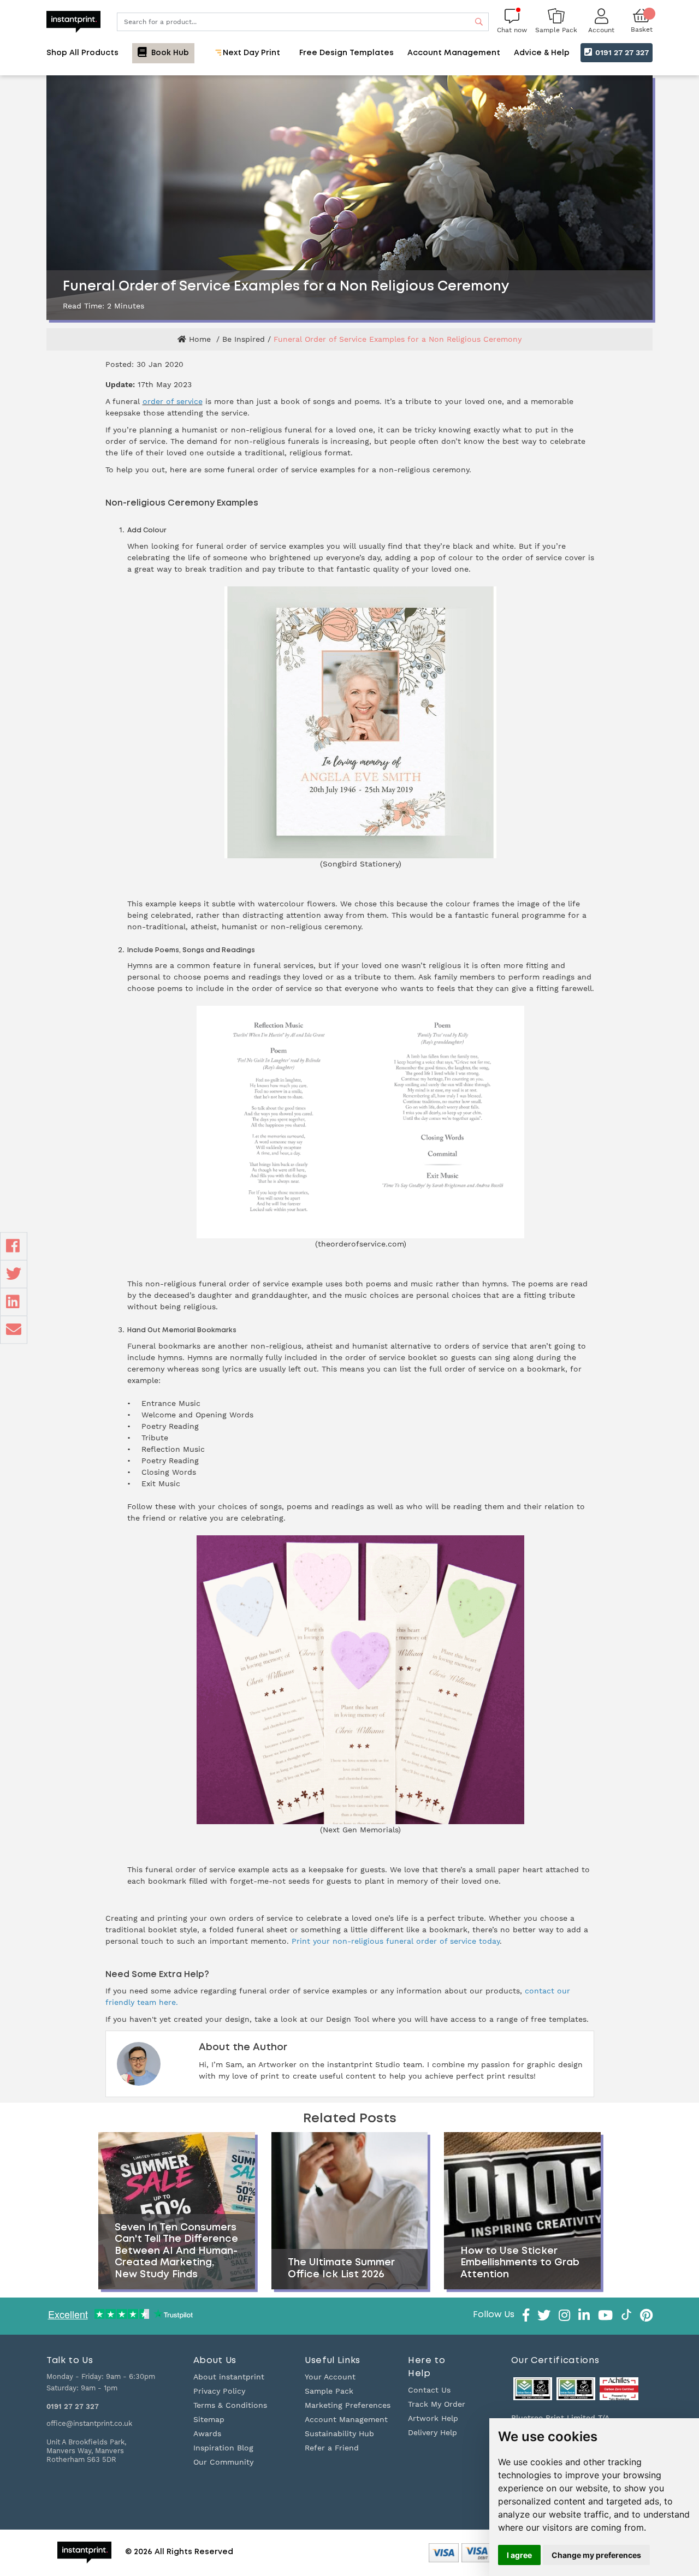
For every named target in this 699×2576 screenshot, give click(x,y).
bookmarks (181, 1346)
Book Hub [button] (169, 53)
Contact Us (429, 2390)
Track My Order (437, 2404)
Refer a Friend (332, 2448)
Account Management (346, 2419)
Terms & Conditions (230, 2405)
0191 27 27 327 (621, 52)
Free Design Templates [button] (346, 53)
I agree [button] (519, 2555)
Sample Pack (329, 2391)
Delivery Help (433, 2432)
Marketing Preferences (348, 2405)
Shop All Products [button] (82, 53)
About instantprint (229, 2377)
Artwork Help (433, 2418)
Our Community (223, 2462)
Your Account (330, 2377)
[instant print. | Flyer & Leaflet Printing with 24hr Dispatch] (73, 21)
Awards (207, 2433)
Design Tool (348, 2019)
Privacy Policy (219, 2391)
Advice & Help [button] (542, 53)
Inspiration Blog (223, 2448)
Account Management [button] (454, 53)
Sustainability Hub (339, 2433)
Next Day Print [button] (250, 53)
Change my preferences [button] (596, 2555)
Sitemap (209, 2419)
